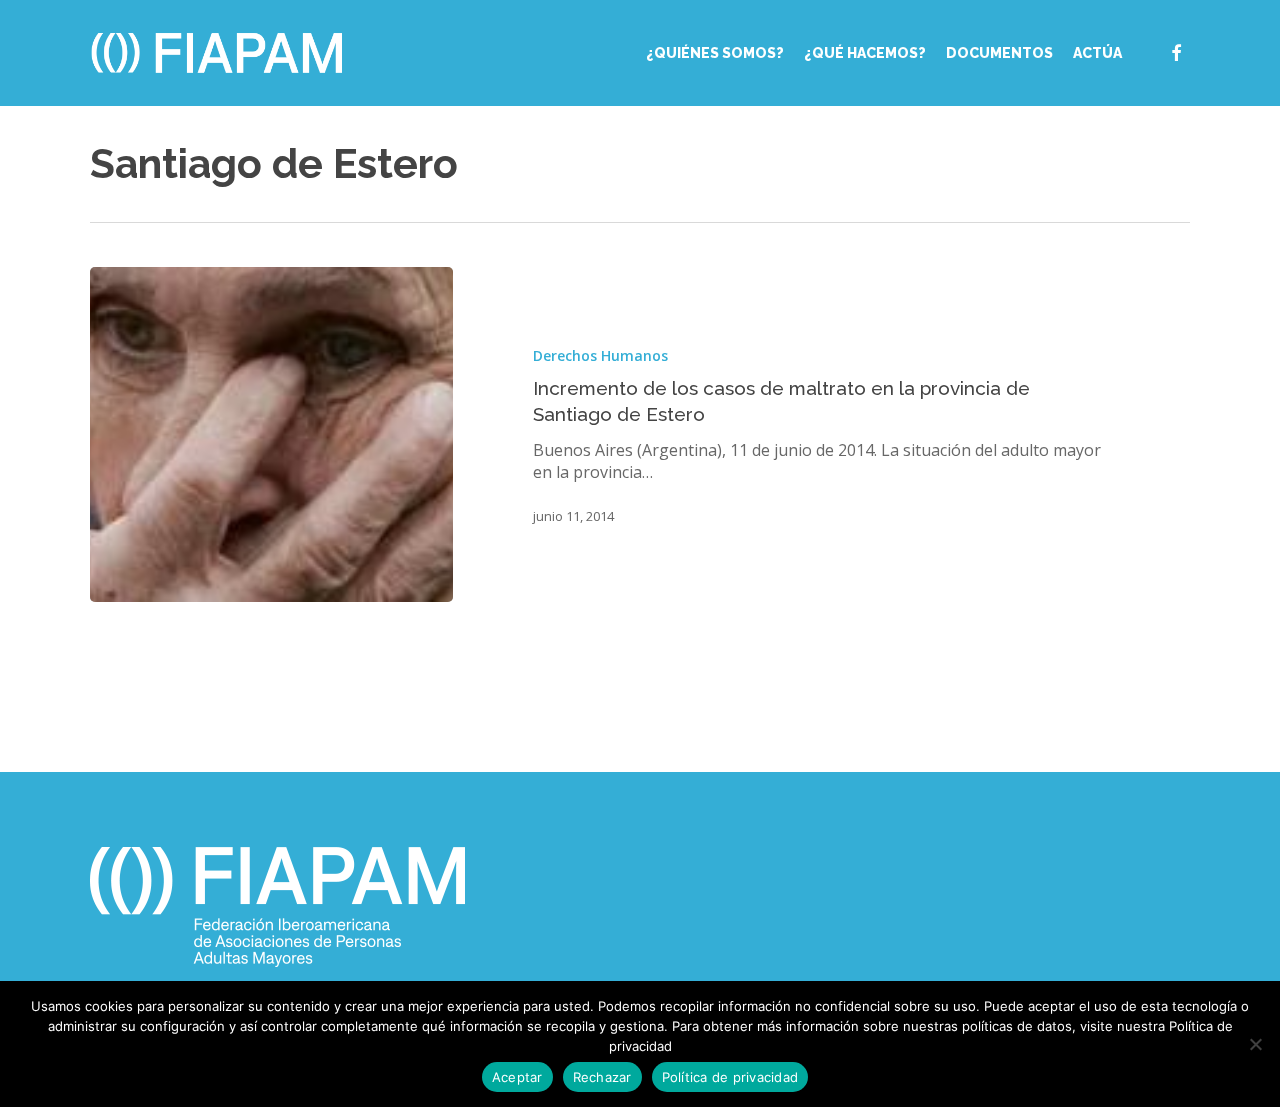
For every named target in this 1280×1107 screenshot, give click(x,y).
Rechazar (602, 1077)
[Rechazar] (1255, 1044)
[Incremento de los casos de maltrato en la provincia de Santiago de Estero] (271, 434)
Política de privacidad (730, 1077)
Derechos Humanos (600, 355)
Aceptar (517, 1077)
